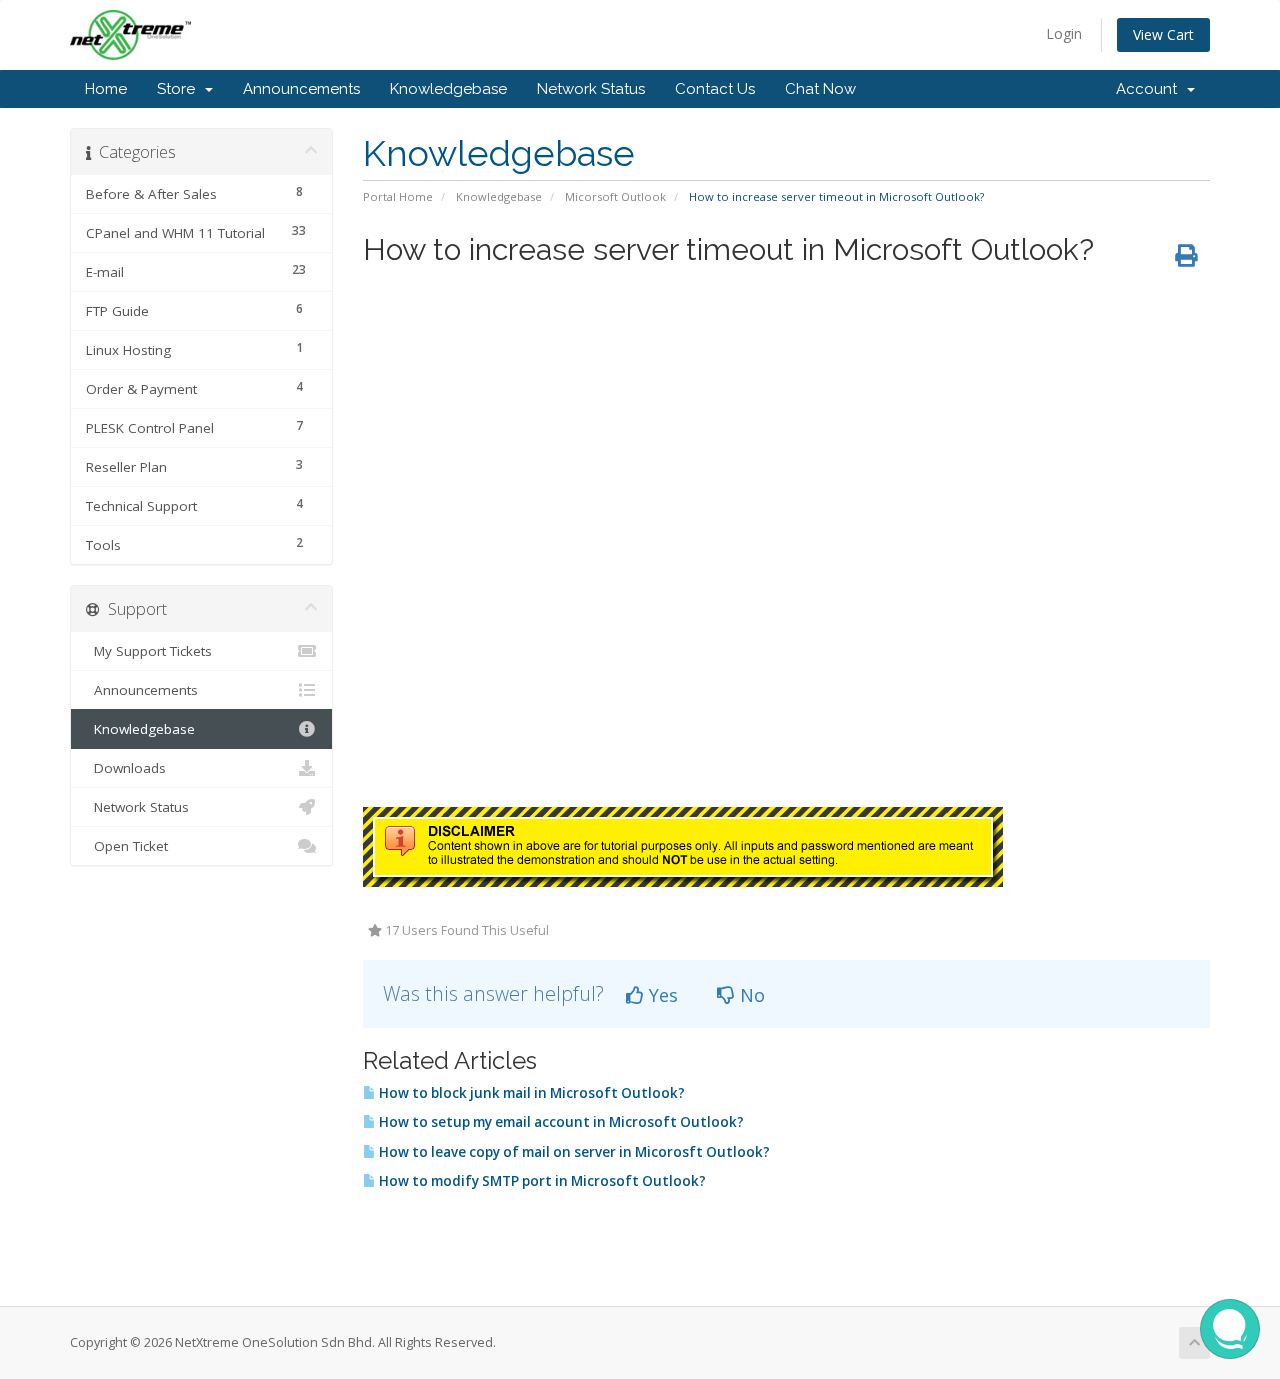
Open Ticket (127, 846)
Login (1064, 33)
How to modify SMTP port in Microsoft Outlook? (541, 1181)
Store (180, 89)
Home (106, 89)
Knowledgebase (448, 89)
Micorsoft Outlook (615, 196)
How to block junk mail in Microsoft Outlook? (530, 1093)
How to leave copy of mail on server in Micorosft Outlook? (573, 1152)
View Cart (1163, 34)
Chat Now (820, 89)
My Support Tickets (149, 651)
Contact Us (715, 89)
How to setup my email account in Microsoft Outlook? (560, 1122)
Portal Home (398, 196)
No (750, 995)
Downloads (126, 768)
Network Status (591, 89)
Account (1150, 89)
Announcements (301, 89)
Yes (661, 995)
